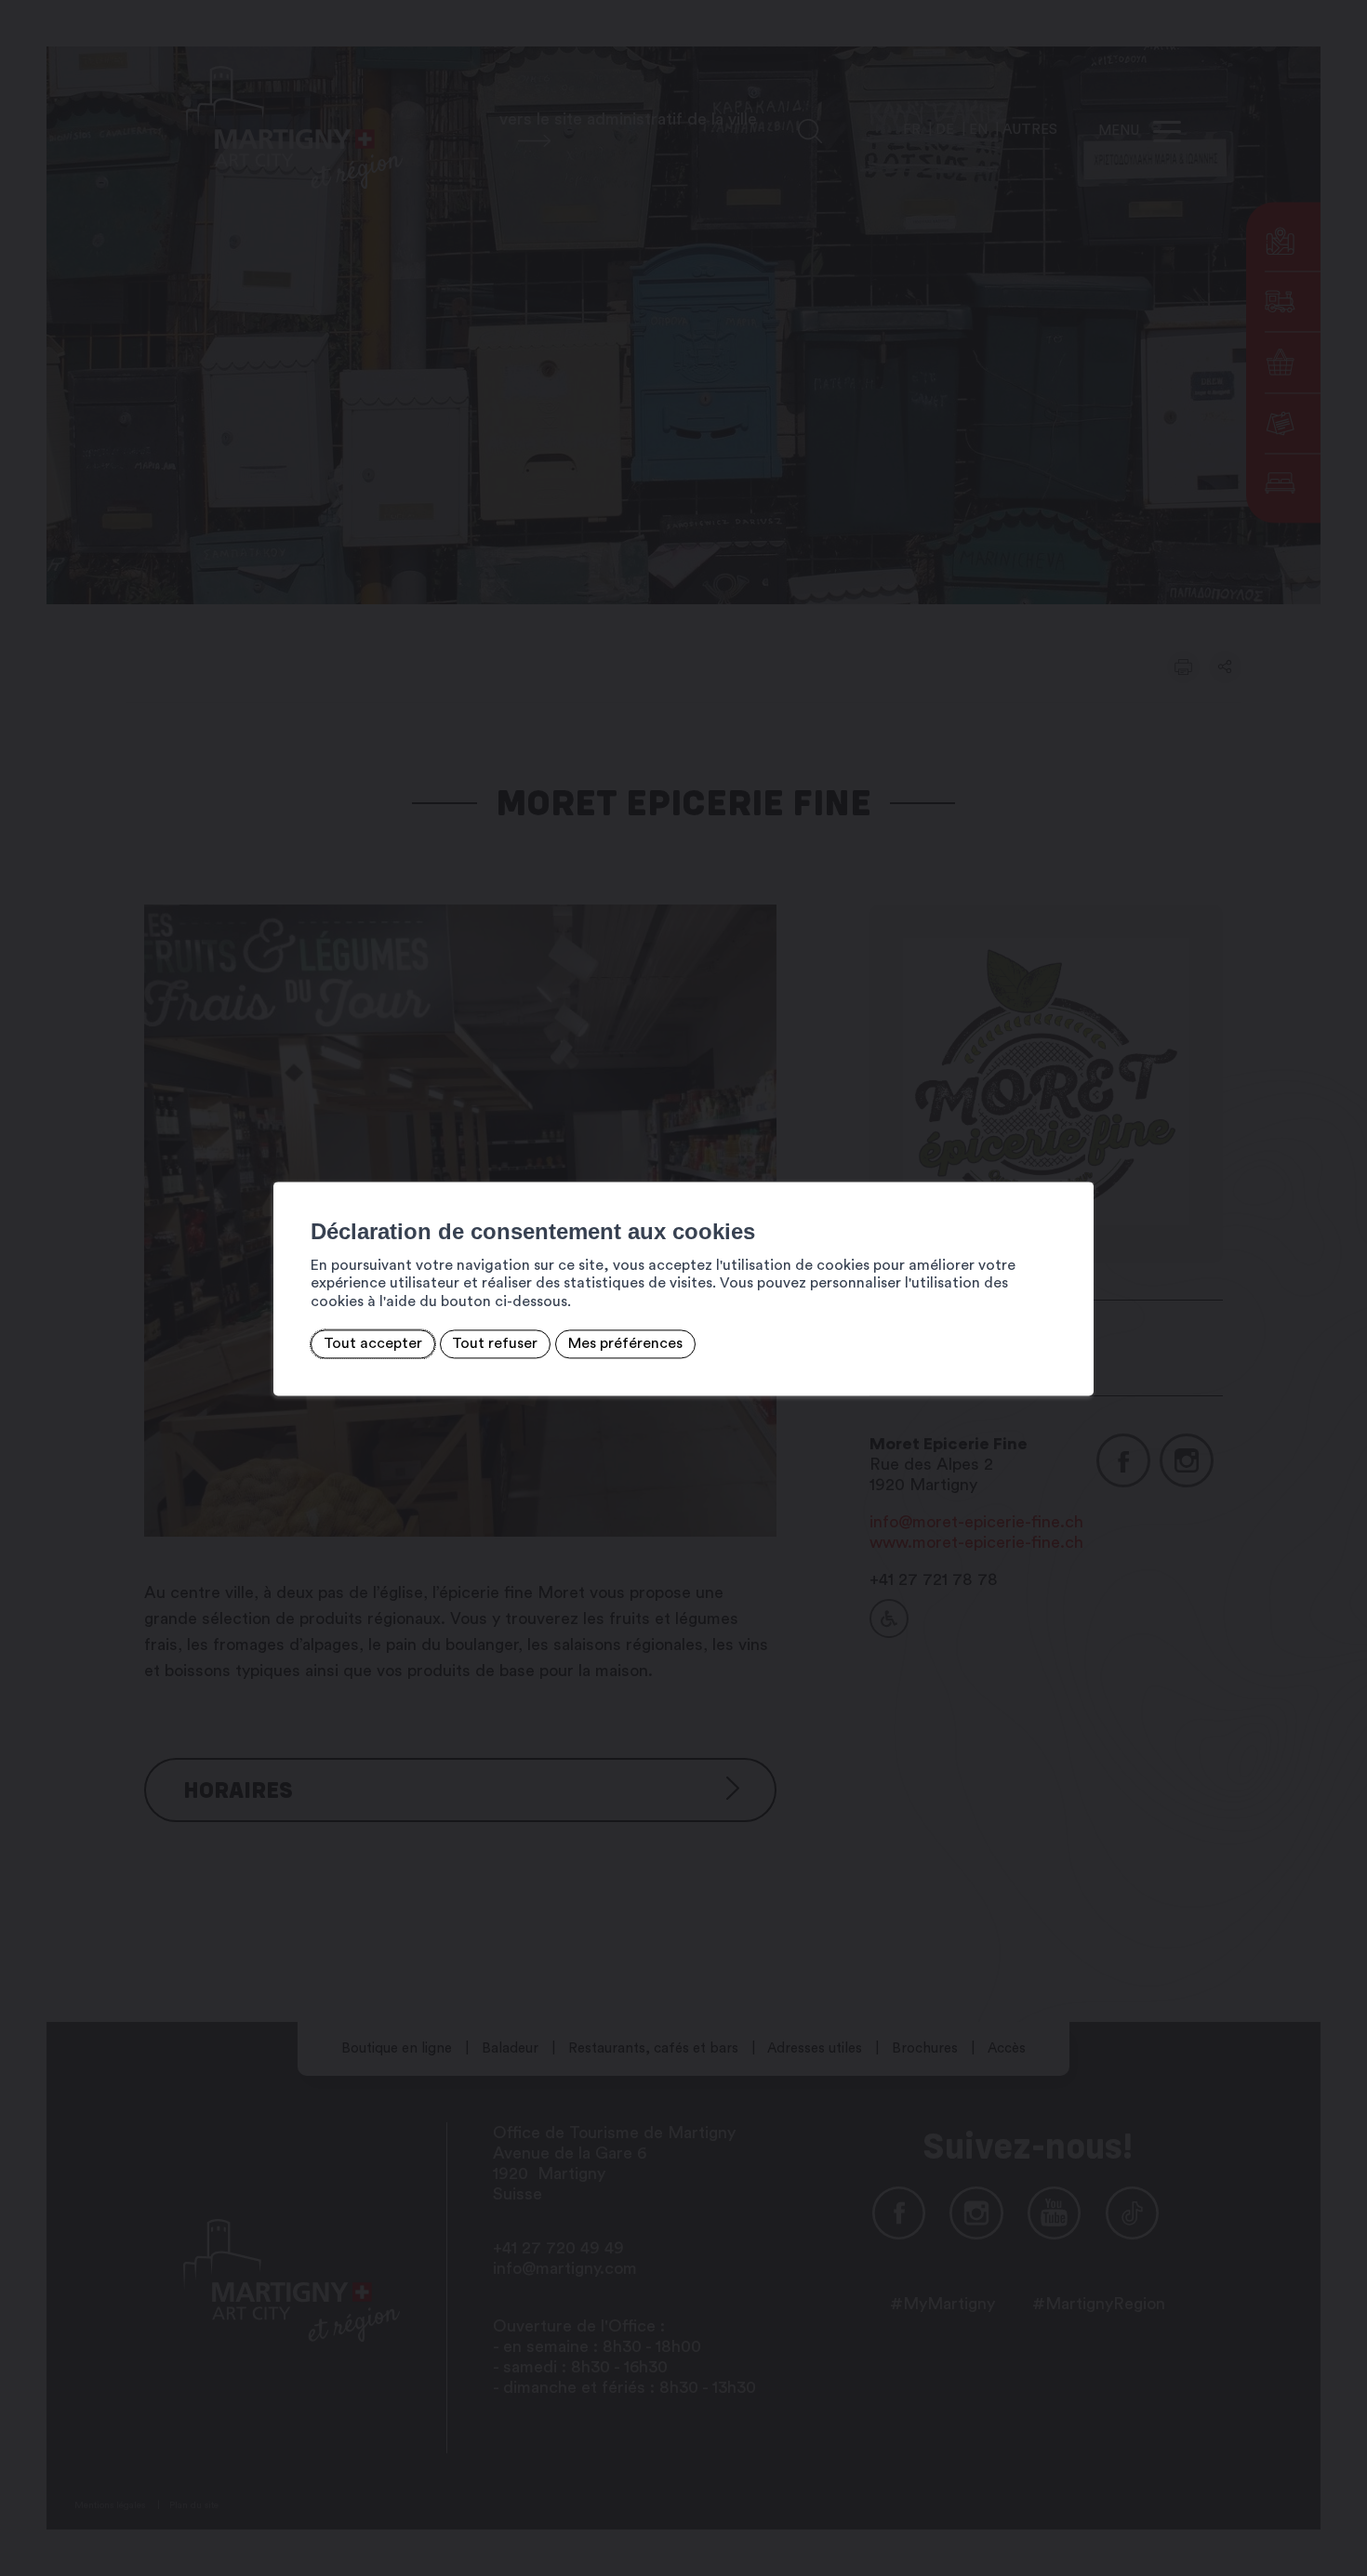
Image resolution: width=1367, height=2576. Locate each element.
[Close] (1077, 1161)
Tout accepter (373, 1344)
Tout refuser (495, 1344)
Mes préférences (625, 1344)
